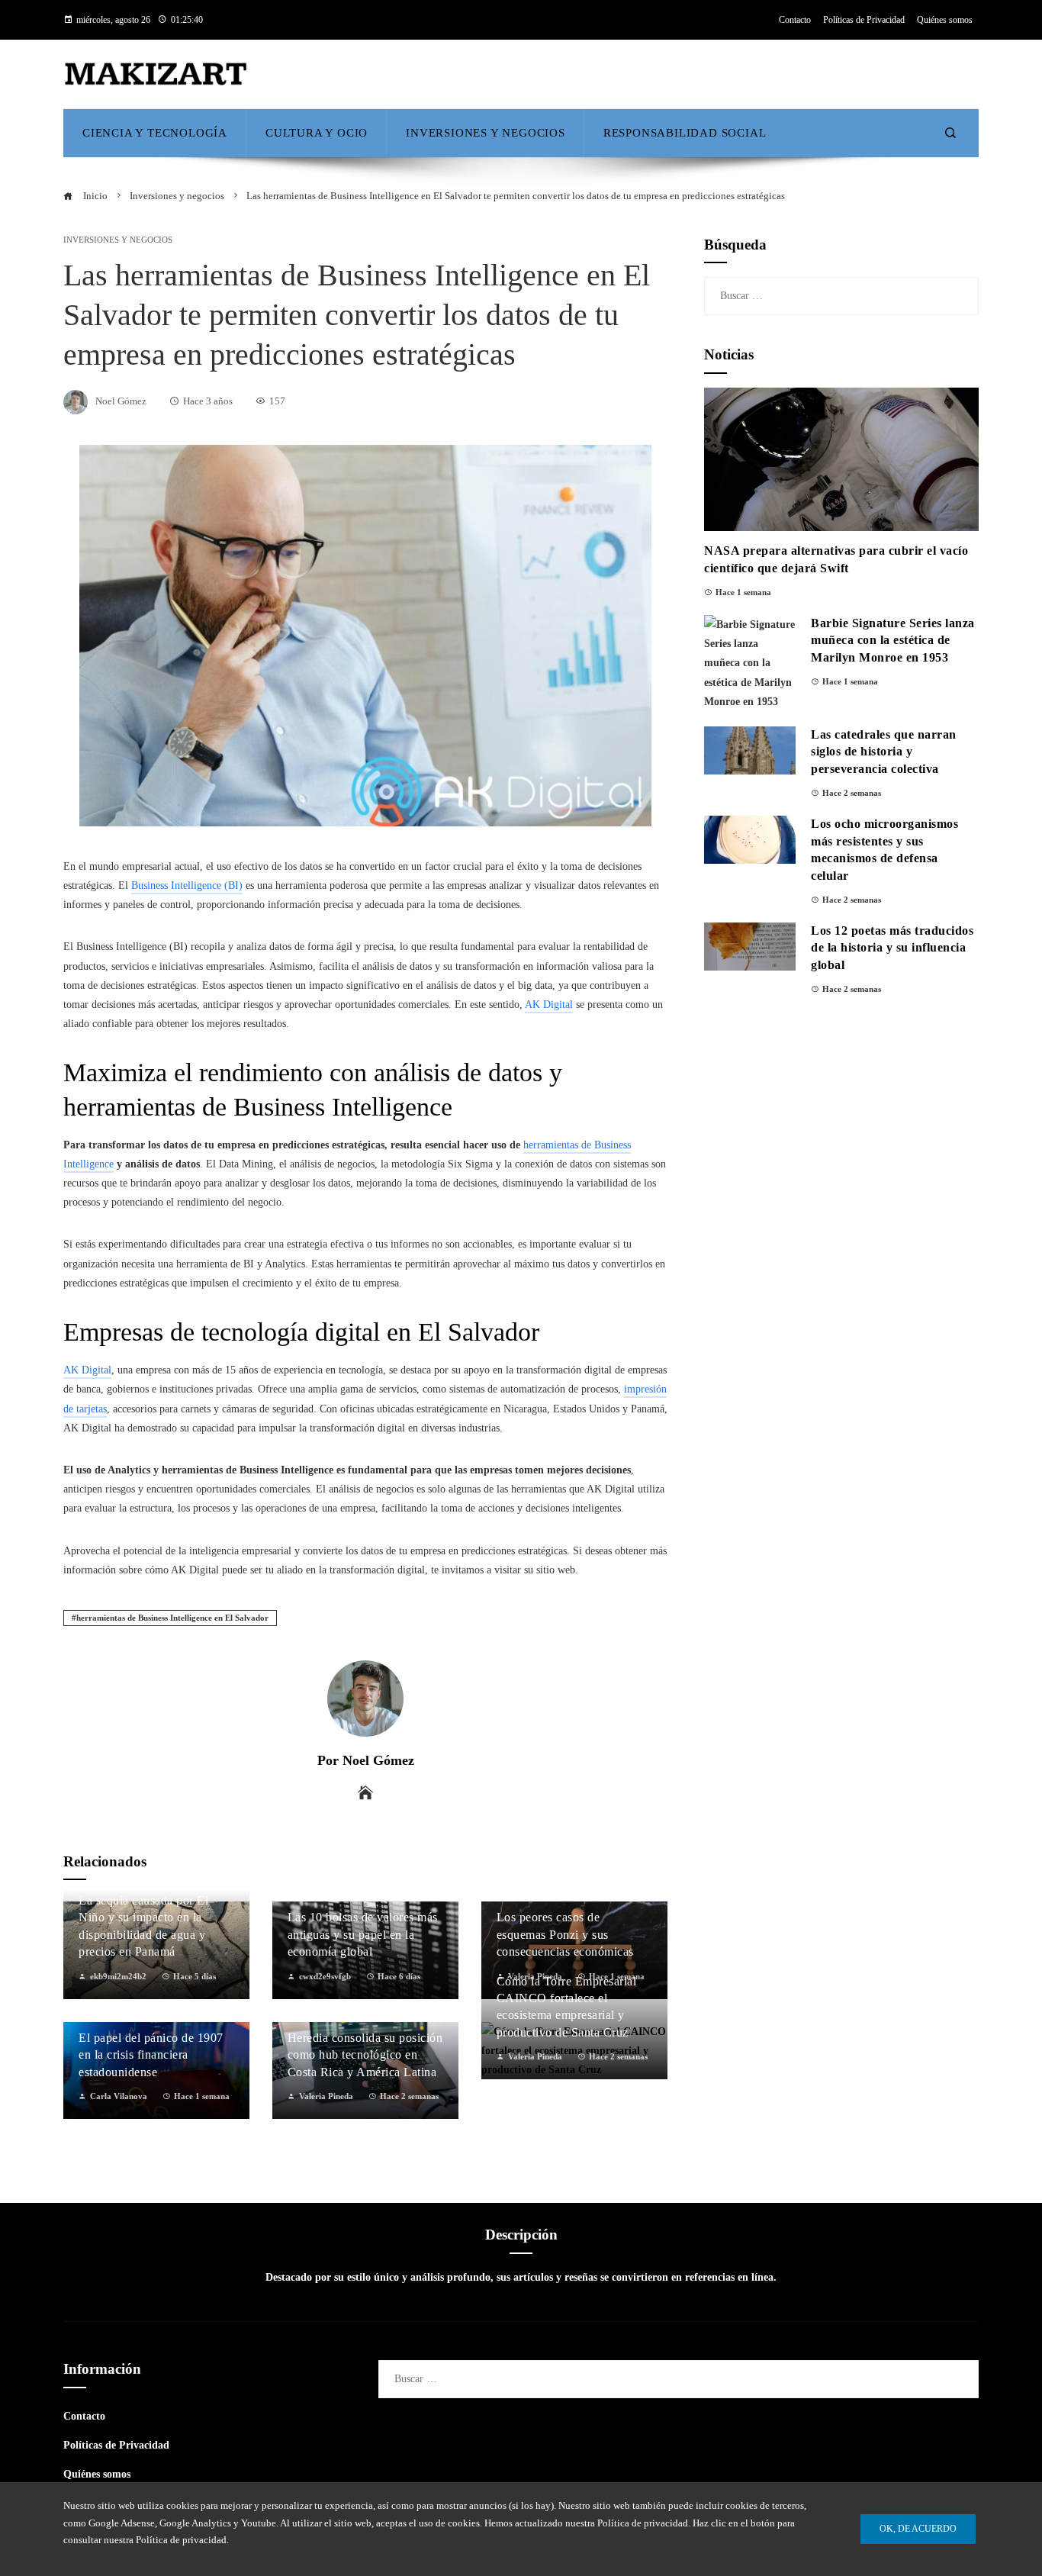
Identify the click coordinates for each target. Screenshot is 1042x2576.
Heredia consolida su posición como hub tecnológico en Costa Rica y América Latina (365, 2055)
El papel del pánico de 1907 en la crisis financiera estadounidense (151, 2055)
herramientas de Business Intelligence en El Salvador (172, 1618)
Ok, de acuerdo (918, 2529)
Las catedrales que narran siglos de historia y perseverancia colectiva (884, 752)
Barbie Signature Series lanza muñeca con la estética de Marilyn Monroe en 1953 (893, 640)
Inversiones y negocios (118, 240)
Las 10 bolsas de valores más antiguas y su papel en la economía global (363, 1934)
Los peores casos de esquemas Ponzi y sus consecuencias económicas (565, 1934)
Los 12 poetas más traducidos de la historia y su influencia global (892, 948)
